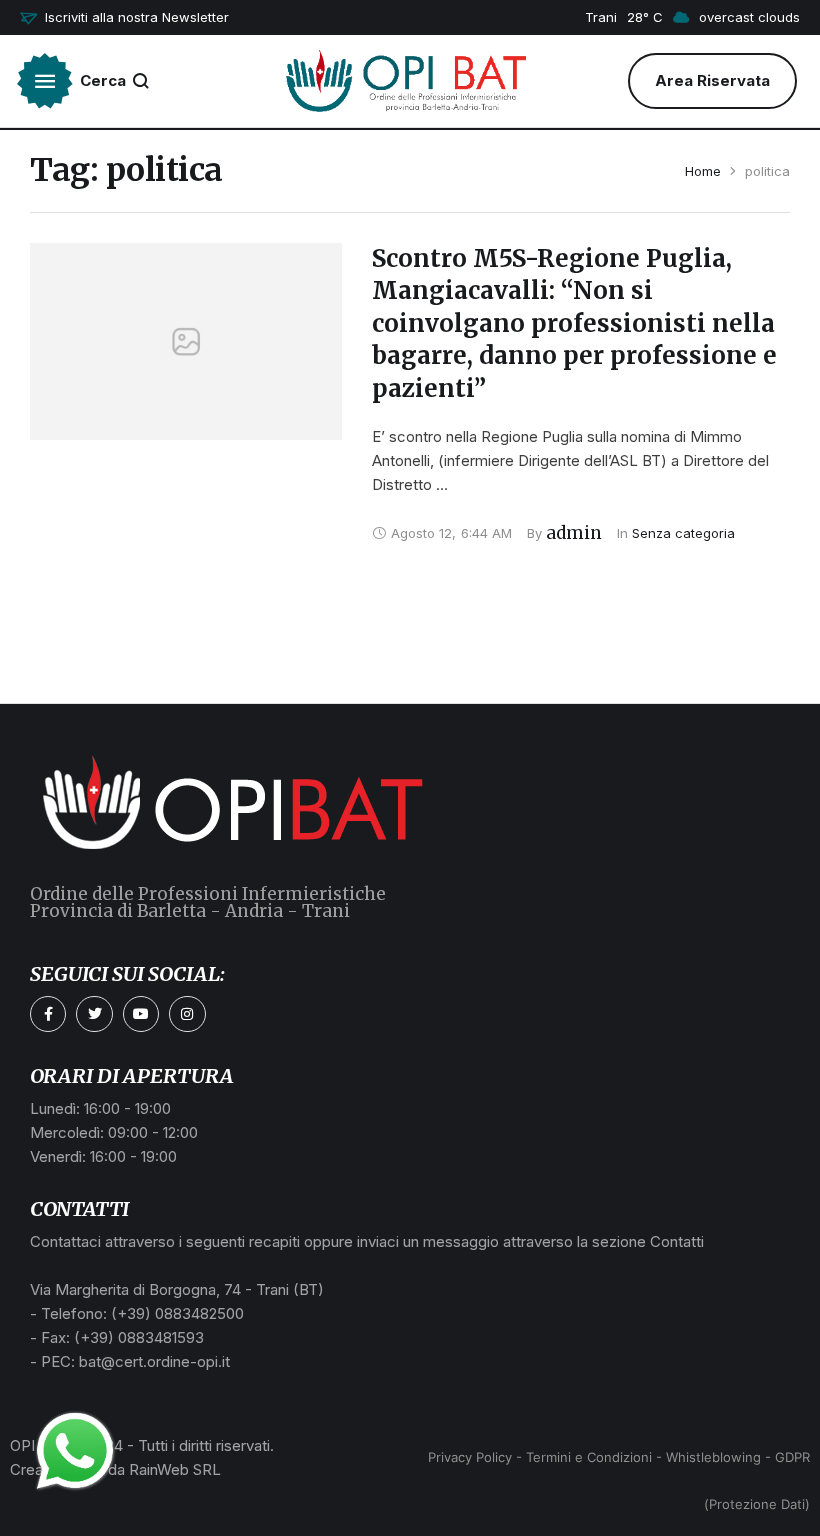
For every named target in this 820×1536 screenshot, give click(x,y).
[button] (124, 18)
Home (703, 171)
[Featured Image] (186, 341)
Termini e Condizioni (589, 1457)
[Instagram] (187, 1014)
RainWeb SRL (175, 1469)
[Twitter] (94, 1014)
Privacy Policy (470, 1457)
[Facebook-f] (48, 1014)
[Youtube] (141, 1014)
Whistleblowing (713, 1457)
